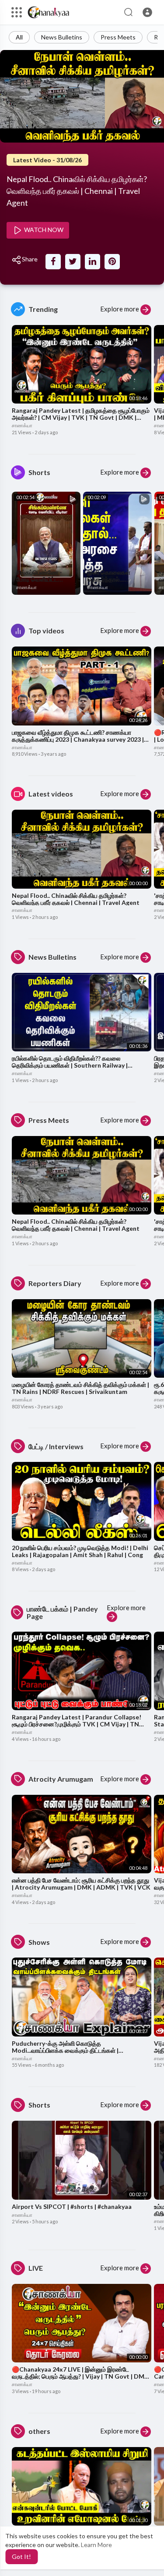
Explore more (120, 309)
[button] (147, 12)
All (19, 37)
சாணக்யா (22, 425)
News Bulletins (62, 37)
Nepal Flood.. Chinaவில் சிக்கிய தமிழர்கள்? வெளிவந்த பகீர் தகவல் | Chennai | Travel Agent (77, 191)
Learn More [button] (96, 2545)
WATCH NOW (43, 229)
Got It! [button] (21, 2556)
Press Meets (118, 37)
